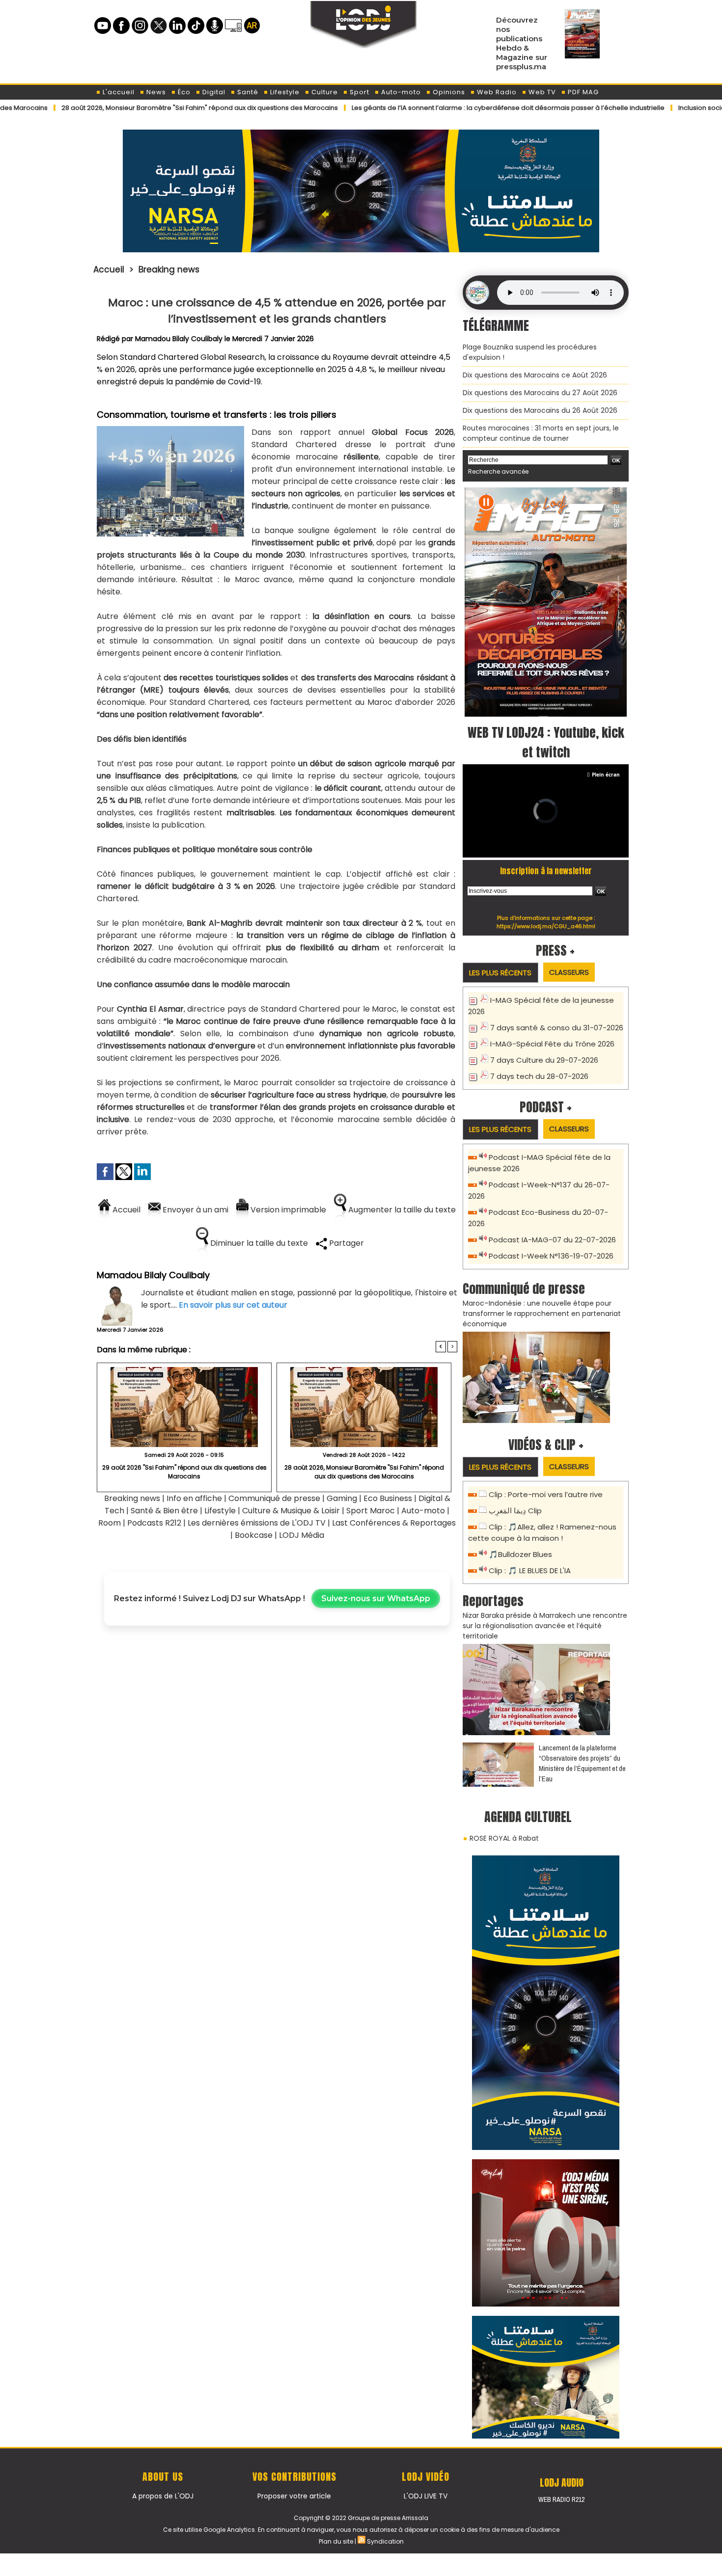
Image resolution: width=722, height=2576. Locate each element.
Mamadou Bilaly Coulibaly (179, 339)
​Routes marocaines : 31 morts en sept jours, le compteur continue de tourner (541, 433)
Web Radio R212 (561, 2499)
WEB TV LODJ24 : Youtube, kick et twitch (546, 742)
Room (110, 1523)
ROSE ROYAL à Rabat (504, 1838)
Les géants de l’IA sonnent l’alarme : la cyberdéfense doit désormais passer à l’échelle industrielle (434, 108)
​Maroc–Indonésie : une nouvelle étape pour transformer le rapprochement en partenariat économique (542, 1314)
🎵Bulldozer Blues (520, 1554)
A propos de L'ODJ (163, 2496)
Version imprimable (287, 1210)
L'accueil (118, 92)
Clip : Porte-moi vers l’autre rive (546, 1494)
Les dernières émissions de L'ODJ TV (257, 1523)
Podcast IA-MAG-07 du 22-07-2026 (552, 1240)
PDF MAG (582, 92)
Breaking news (169, 269)
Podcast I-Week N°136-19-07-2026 (551, 1256)
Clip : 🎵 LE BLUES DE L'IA (530, 1570)
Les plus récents (500, 973)
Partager (346, 1243)
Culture (324, 92)
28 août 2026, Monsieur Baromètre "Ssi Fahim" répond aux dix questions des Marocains (364, 1472)
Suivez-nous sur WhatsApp (376, 1598)
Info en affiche (194, 1498)
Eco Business (388, 1498)
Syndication (385, 2541)
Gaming (342, 1498)
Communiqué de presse (275, 1498)
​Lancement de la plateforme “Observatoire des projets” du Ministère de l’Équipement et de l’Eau (582, 1763)
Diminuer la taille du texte (258, 1243)
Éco (183, 92)
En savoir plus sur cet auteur (233, 1305)
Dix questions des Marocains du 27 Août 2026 (540, 393)
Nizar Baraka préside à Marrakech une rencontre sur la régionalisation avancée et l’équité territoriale (545, 1626)
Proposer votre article (294, 2496)
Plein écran (606, 775)
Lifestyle (284, 92)
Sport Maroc (371, 1511)
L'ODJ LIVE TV (426, 2496)
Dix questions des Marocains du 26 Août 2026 (540, 410)
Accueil (109, 269)
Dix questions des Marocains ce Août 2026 (535, 375)
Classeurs (569, 972)
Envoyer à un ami (194, 1210)
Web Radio (496, 92)
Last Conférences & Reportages (394, 1523)
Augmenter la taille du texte (401, 1210)
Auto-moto (400, 92)
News (155, 92)
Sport (359, 92)
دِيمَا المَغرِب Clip (515, 1511)
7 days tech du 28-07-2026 (539, 1076)
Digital (213, 92)
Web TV (541, 92)
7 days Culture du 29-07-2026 (544, 1060)
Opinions (448, 92)
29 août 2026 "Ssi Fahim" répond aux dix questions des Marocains (184, 1472)
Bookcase (254, 1535)
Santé (247, 92)
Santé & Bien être (164, 1511)
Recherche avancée (498, 471)
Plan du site (336, 2541)
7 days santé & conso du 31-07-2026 (557, 1028)
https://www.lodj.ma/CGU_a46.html (546, 926)
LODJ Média (302, 1535)
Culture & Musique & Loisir (292, 1511)
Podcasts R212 (154, 1523)
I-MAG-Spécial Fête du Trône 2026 (552, 1044)
